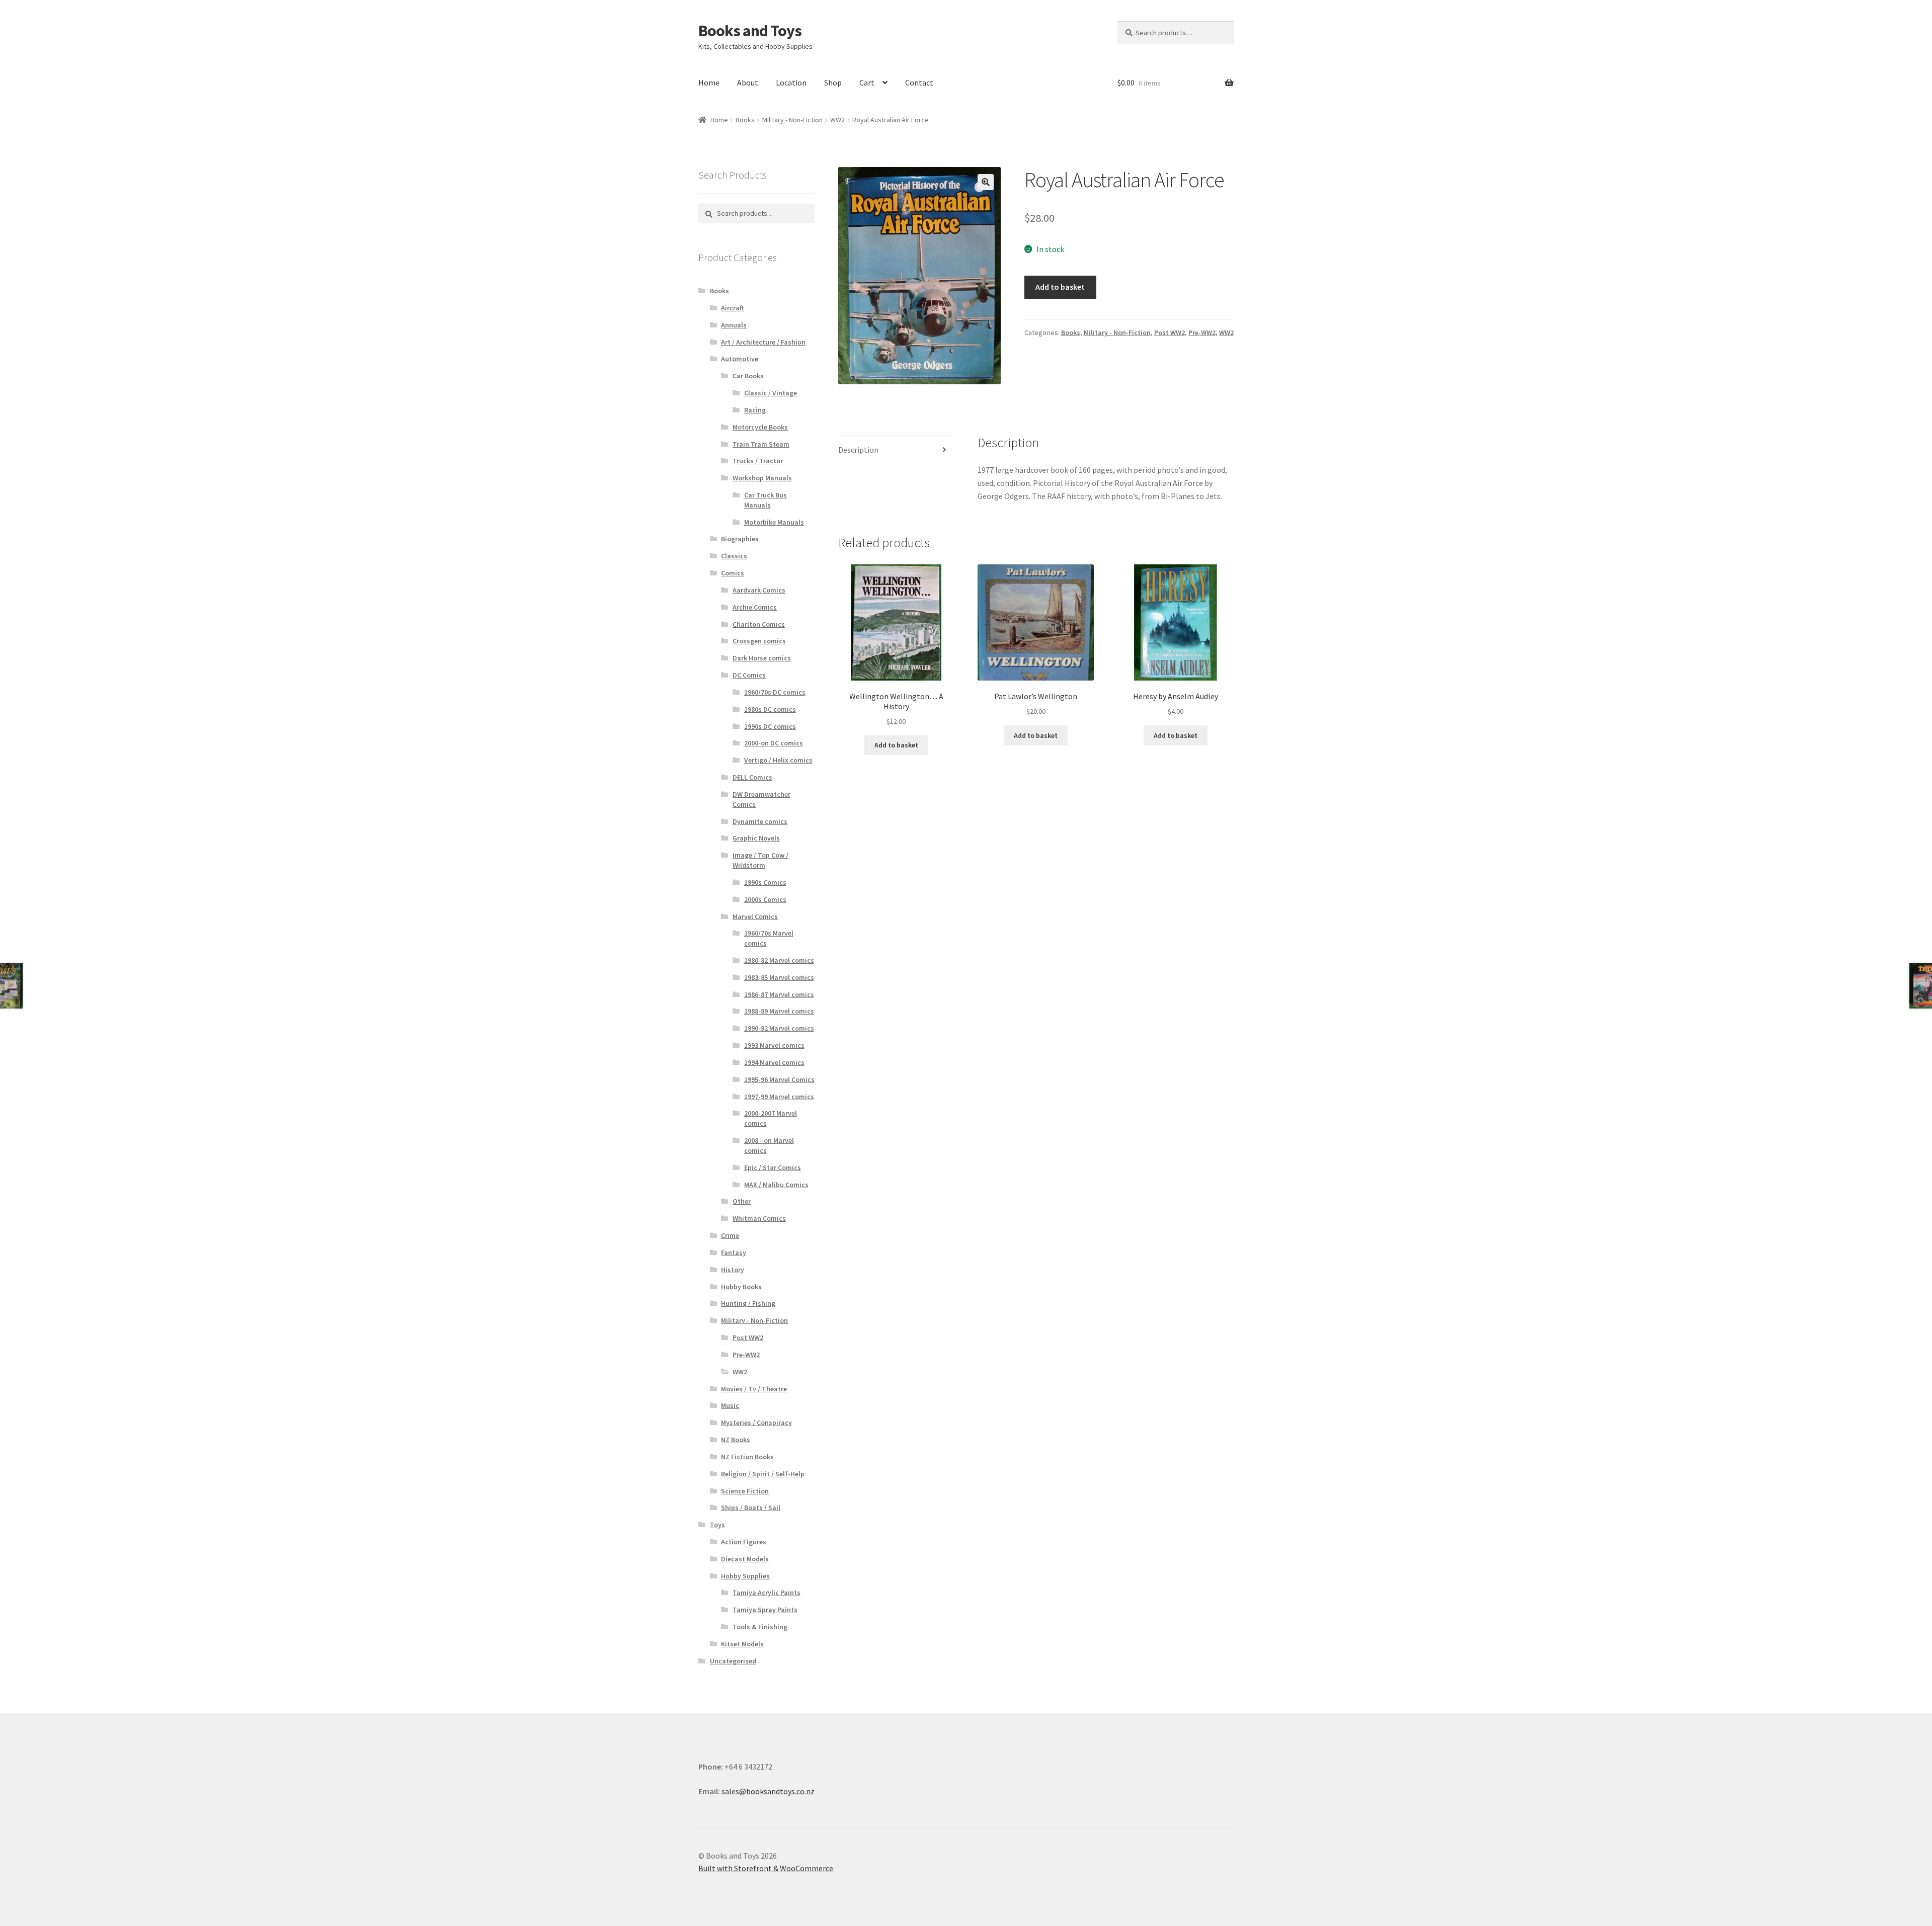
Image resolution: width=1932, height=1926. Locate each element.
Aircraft (733, 308)
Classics (734, 556)
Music (730, 1405)
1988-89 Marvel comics (779, 1011)
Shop (833, 82)
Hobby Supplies (745, 1576)
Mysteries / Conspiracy (756, 1422)
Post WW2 (1170, 332)
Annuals (734, 325)
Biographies (740, 539)
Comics (733, 573)
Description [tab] (858, 450)
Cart (867, 82)
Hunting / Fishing (748, 1303)
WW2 (837, 120)
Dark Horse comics (762, 658)
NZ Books (736, 1440)
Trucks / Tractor (758, 461)
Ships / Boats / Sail (751, 1508)
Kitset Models (742, 1644)
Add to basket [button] (896, 745)
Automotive (740, 359)
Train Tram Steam (761, 444)
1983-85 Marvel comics (779, 977)
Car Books (748, 376)
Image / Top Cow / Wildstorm (760, 860)
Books (745, 120)
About (748, 82)
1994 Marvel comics (774, 1062)
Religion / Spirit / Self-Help (763, 1474)
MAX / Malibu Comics (776, 1185)
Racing (755, 410)
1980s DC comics (770, 709)
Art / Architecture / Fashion (763, 342)
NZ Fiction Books (747, 1457)
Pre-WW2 (1202, 332)
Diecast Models (745, 1559)
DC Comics (749, 675)
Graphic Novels (756, 838)
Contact (919, 82)
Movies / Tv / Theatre (754, 1389)
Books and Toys (750, 31)
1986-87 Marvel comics (779, 994)
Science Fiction (745, 1491)
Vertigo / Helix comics (778, 760)
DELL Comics (752, 777)
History (733, 1270)
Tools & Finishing (760, 1627)
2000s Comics (765, 899)
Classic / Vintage (771, 393)
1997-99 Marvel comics (779, 1097)
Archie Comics (755, 607)
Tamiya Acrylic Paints (767, 1593)
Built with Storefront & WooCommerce (766, 1868)
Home (709, 82)
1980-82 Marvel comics (779, 960)
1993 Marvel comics (774, 1045)
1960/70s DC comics (775, 692)
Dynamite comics (760, 821)
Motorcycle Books (760, 427)
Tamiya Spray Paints (765, 1610)
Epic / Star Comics (773, 1167)
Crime (730, 1235)
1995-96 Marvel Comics (779, 1079)
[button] (986, 182)
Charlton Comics (759, 624)
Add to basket (1060, 287)
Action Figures (744, 1542)
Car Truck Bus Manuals (766, 500)
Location (791, 82)
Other (742, 1201)
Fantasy (734, 1252)
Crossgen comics (759, 641)
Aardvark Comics (759, 590)
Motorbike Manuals (774, 522)
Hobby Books (741, 1287)
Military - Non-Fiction (792, 120)
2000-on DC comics (774, 743)
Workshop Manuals (762, 478)
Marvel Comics (755, 916)
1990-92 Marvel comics (779, 1028)
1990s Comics (765, 882)
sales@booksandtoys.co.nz (768, 1791)
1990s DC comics (770, 726)
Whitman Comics (759, 1218)
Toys (717, 1525)
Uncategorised (733, 1661)
